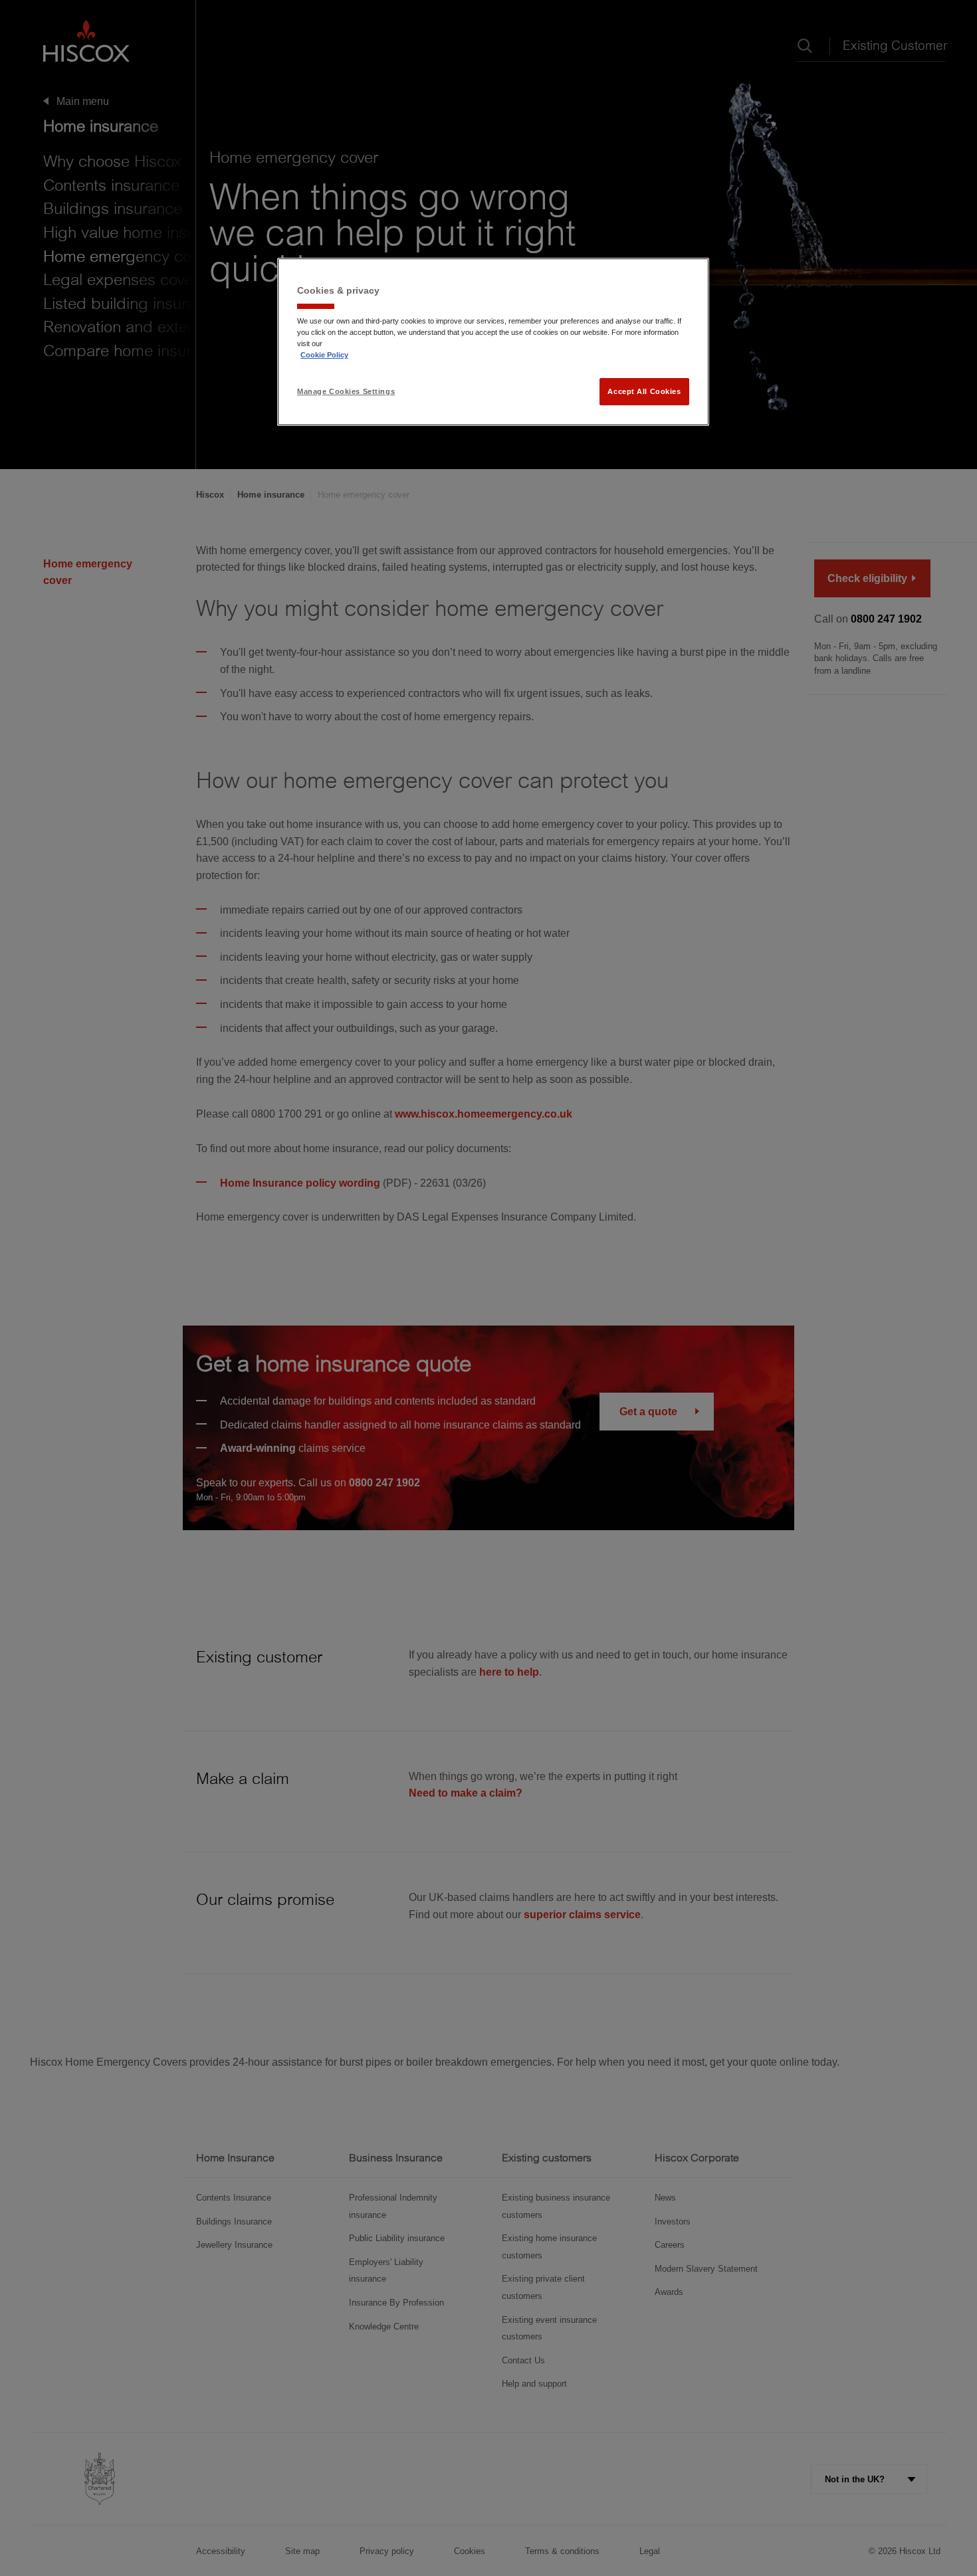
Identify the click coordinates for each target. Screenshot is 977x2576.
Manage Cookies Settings (346, 391)
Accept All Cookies (644, 391)
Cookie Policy (324, 355)
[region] (493, 342)
